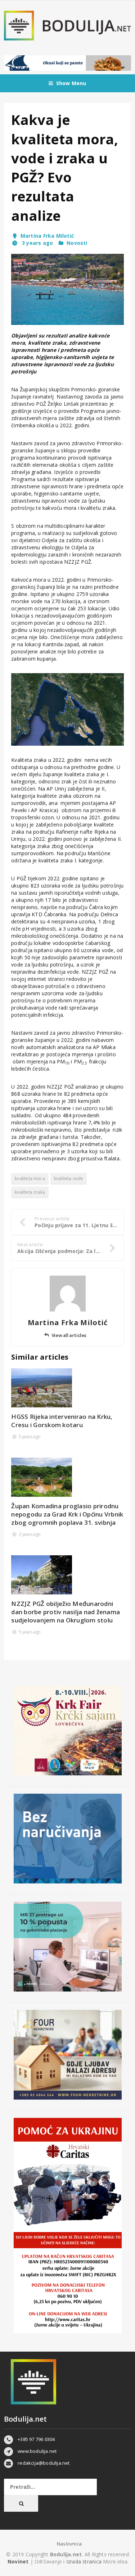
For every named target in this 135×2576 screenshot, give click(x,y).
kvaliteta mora (30, 1178)
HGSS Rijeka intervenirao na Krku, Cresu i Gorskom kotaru (62, 1421)
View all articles (69, 1335)
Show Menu (71, 83)
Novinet (18, 2561)
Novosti (77, 243)
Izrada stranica (85, 2561)
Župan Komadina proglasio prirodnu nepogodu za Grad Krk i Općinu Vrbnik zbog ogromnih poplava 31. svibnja (67, 1514)
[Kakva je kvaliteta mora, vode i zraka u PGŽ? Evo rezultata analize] (67, 289)
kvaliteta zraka (30, 1192)
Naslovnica (69, 2544)
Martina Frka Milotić (47, 236)
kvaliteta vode (69, 1178)
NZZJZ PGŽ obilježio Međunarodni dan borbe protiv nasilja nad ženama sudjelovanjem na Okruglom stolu (66, 1612)
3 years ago (37, 243)
